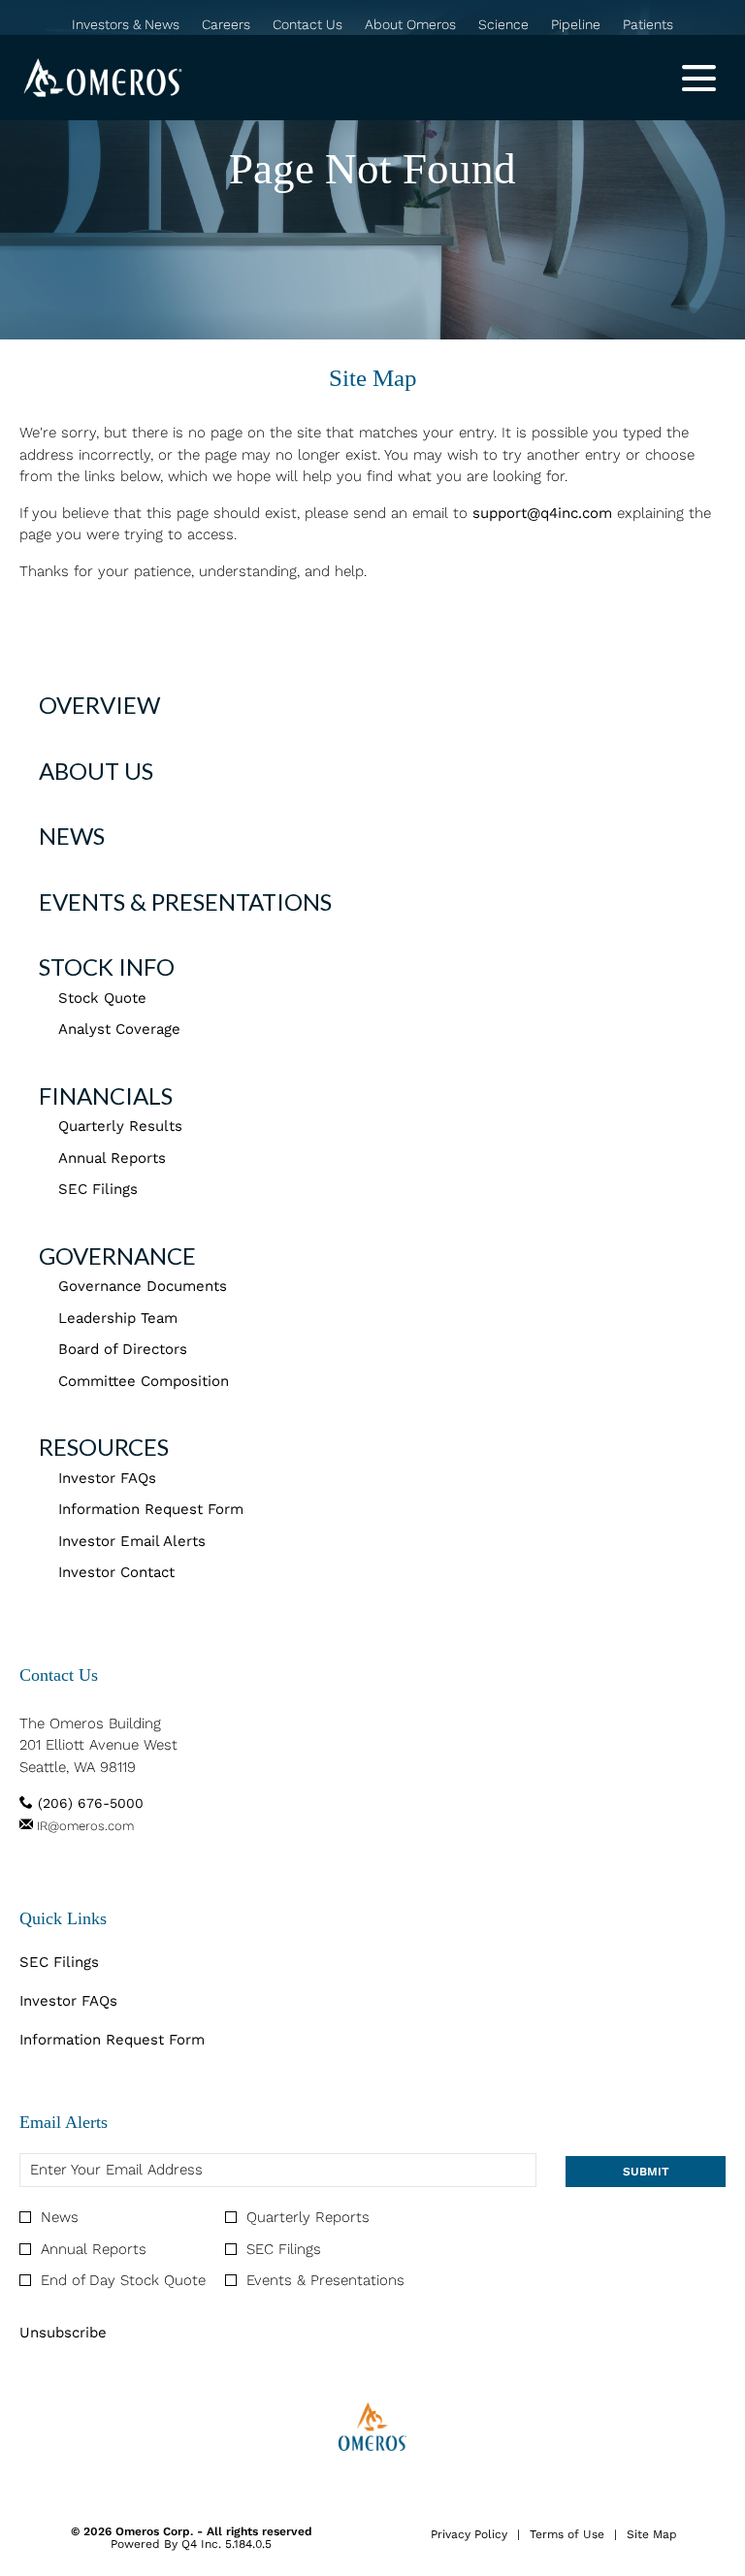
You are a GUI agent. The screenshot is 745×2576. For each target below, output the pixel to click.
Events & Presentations (185, 902)
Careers (226, 25)
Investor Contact (116, 1572)
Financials (106, 1095)
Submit (646, 2172)
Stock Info (107, 966)
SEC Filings (98, 1189)
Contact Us (308, 25)
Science (503, 25)
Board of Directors (123, 1349)
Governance (117, 1256)
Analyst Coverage (119, 1029)
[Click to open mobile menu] (699, 78)
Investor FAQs (107, 1478)
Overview (99, 705)
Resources (104, 1447)
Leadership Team (118, 1318)
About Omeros (410, 25)
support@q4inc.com (542, 513)
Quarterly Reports (308, 2217)
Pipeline (576, 25)
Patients (648, 25)
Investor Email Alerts (132, 1541)
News (72, 836)
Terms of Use (567, 2535)
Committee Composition (144, 1381)
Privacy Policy (469, 2535)
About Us (96, 771)
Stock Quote (102, 998)
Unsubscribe (63, 2333)
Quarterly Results (120, 1126)
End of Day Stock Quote (123, 2280)
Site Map (652, 2535)
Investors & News (126, 25)
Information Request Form (151, 1509)
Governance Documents (143, 1286)
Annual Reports (112, 1158)
